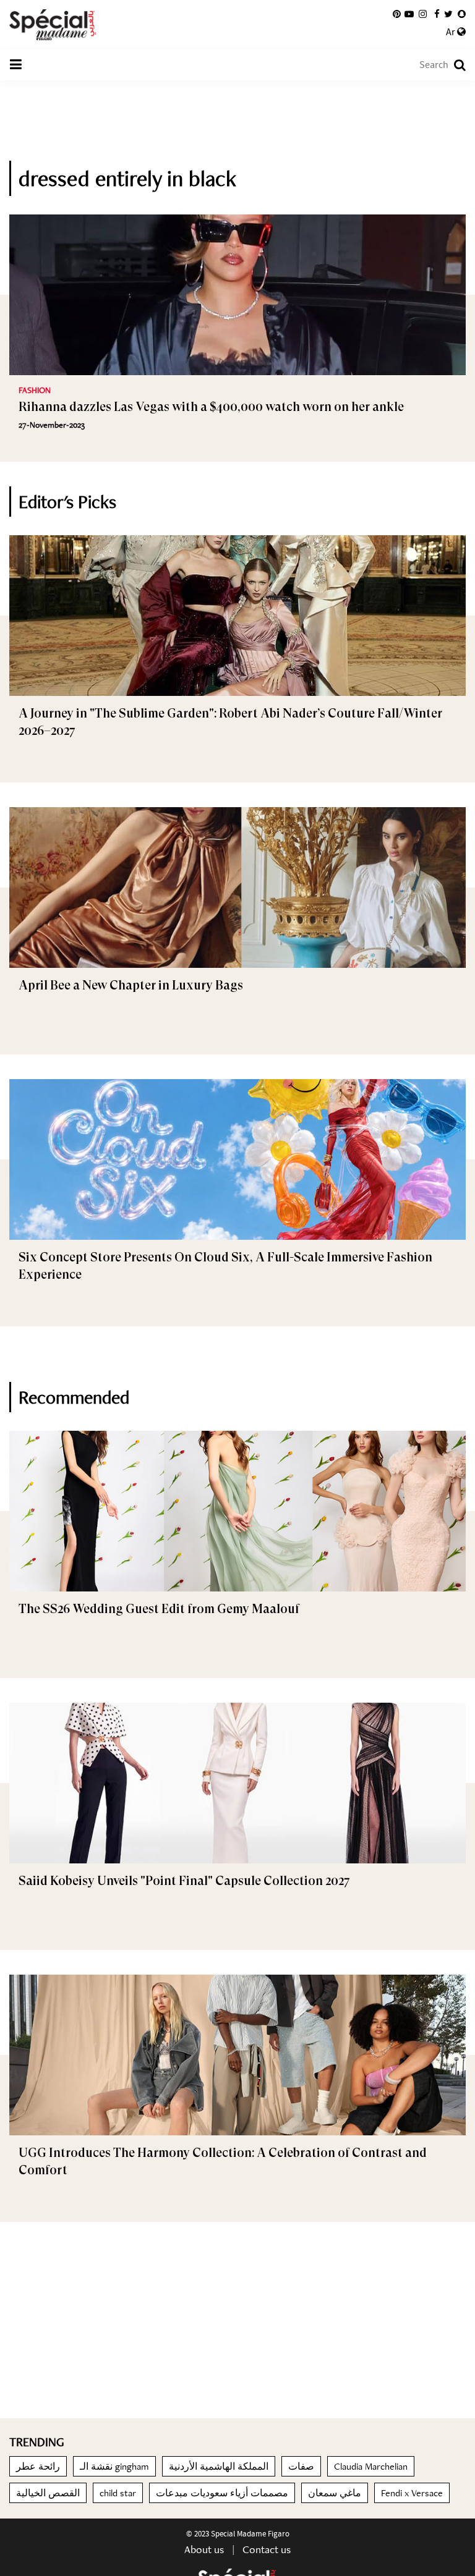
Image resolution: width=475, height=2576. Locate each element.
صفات (301, 2466)
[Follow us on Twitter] (448, 14)
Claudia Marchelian (371, 2466)
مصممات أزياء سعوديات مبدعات (222, 2493)
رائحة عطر (38, 2466)
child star (118, 2493)
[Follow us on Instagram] (423, 14)
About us (204, 2549)
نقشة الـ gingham (114, 2466)
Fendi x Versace (412, 2493)
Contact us (267, 2549)
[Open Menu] (15, 65)
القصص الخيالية (48, 2493)
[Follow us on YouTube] (409, 14)
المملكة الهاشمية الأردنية (219, 2466)
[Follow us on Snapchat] (462, 14)
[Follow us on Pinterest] (397, 14)
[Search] (454, 65)
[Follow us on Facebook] (437, 14)
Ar (451, 32)
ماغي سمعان (335, 2493)
